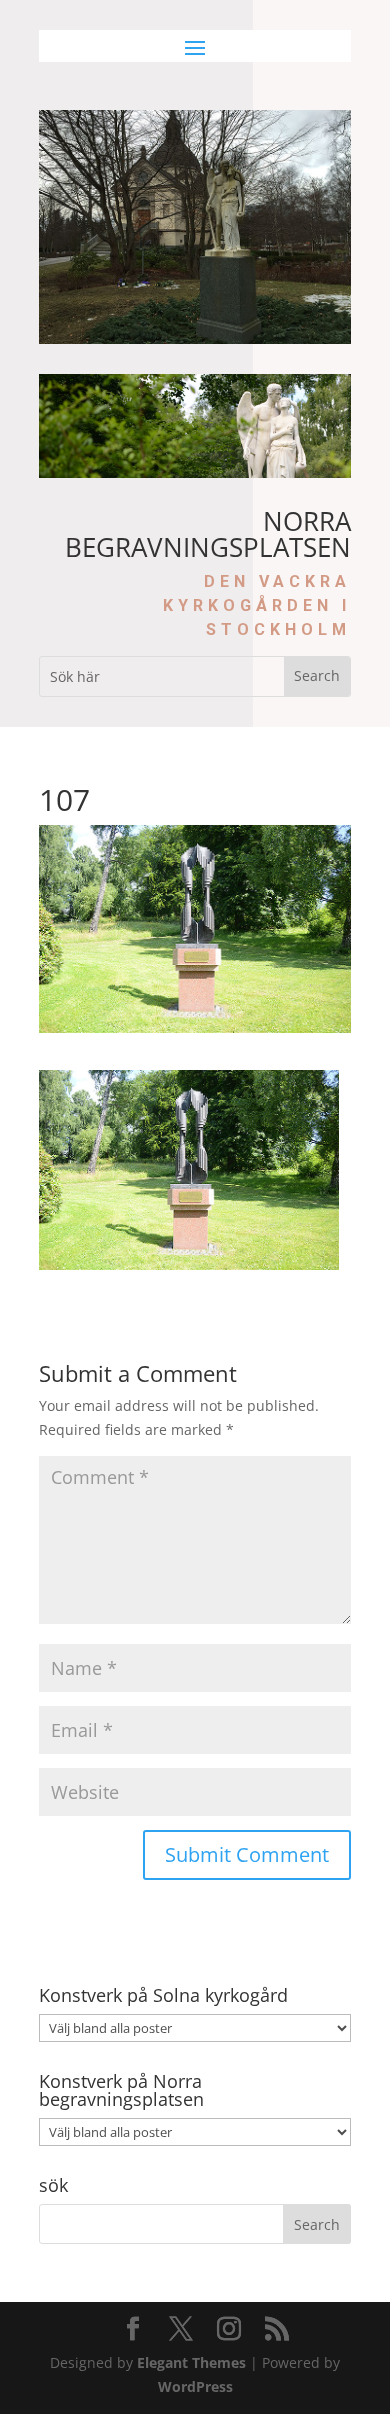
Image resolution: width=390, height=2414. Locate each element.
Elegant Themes (191, 2362)
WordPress (195, 2386)
